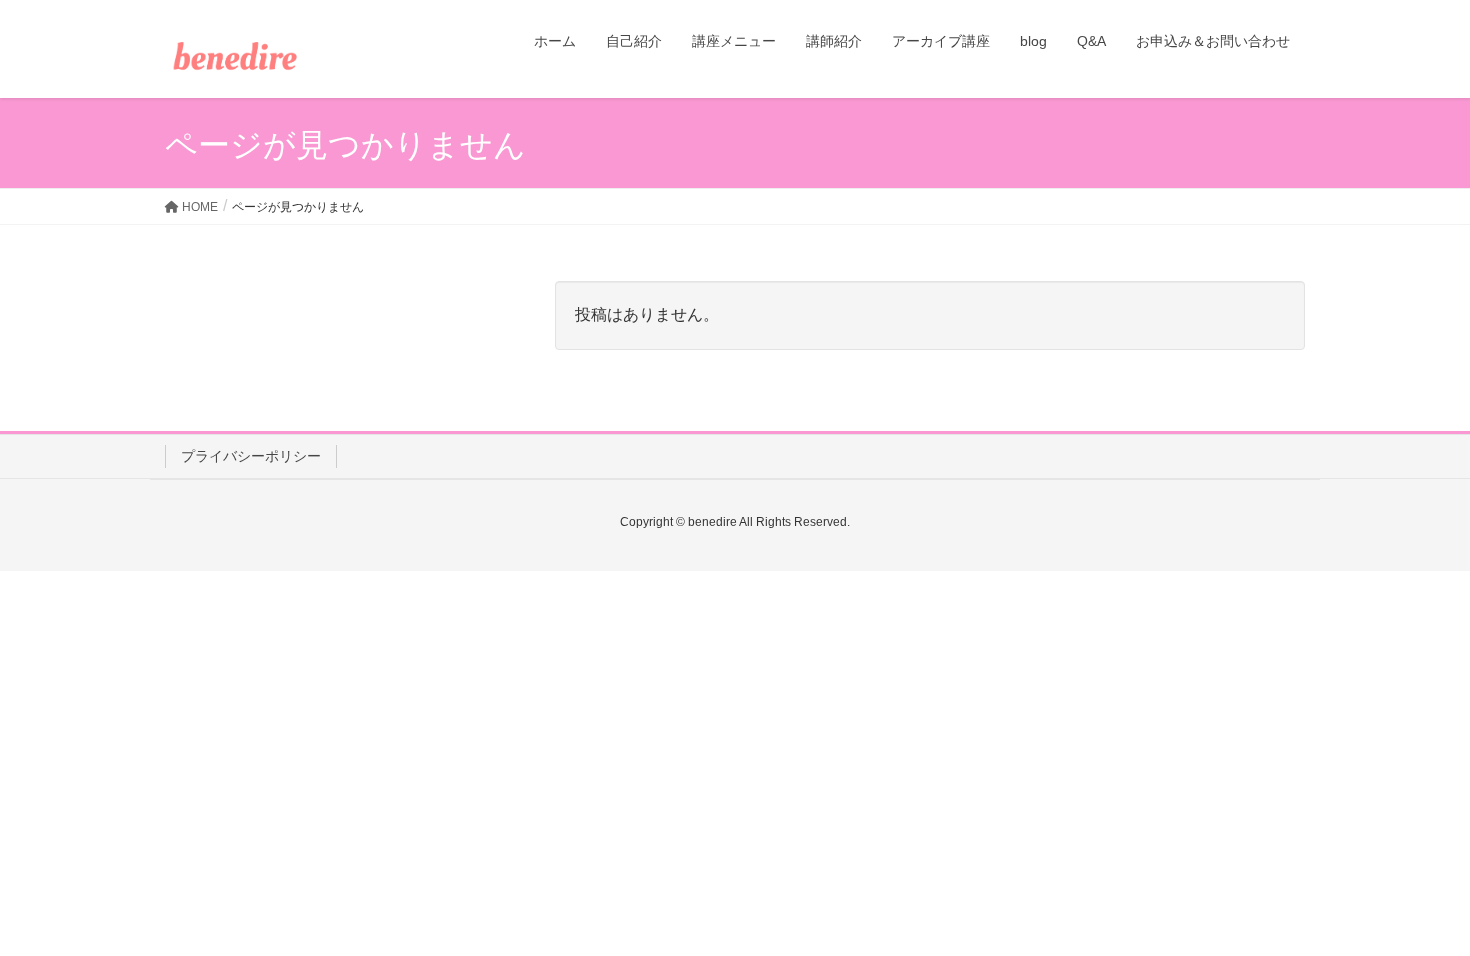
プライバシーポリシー (251, 456)
